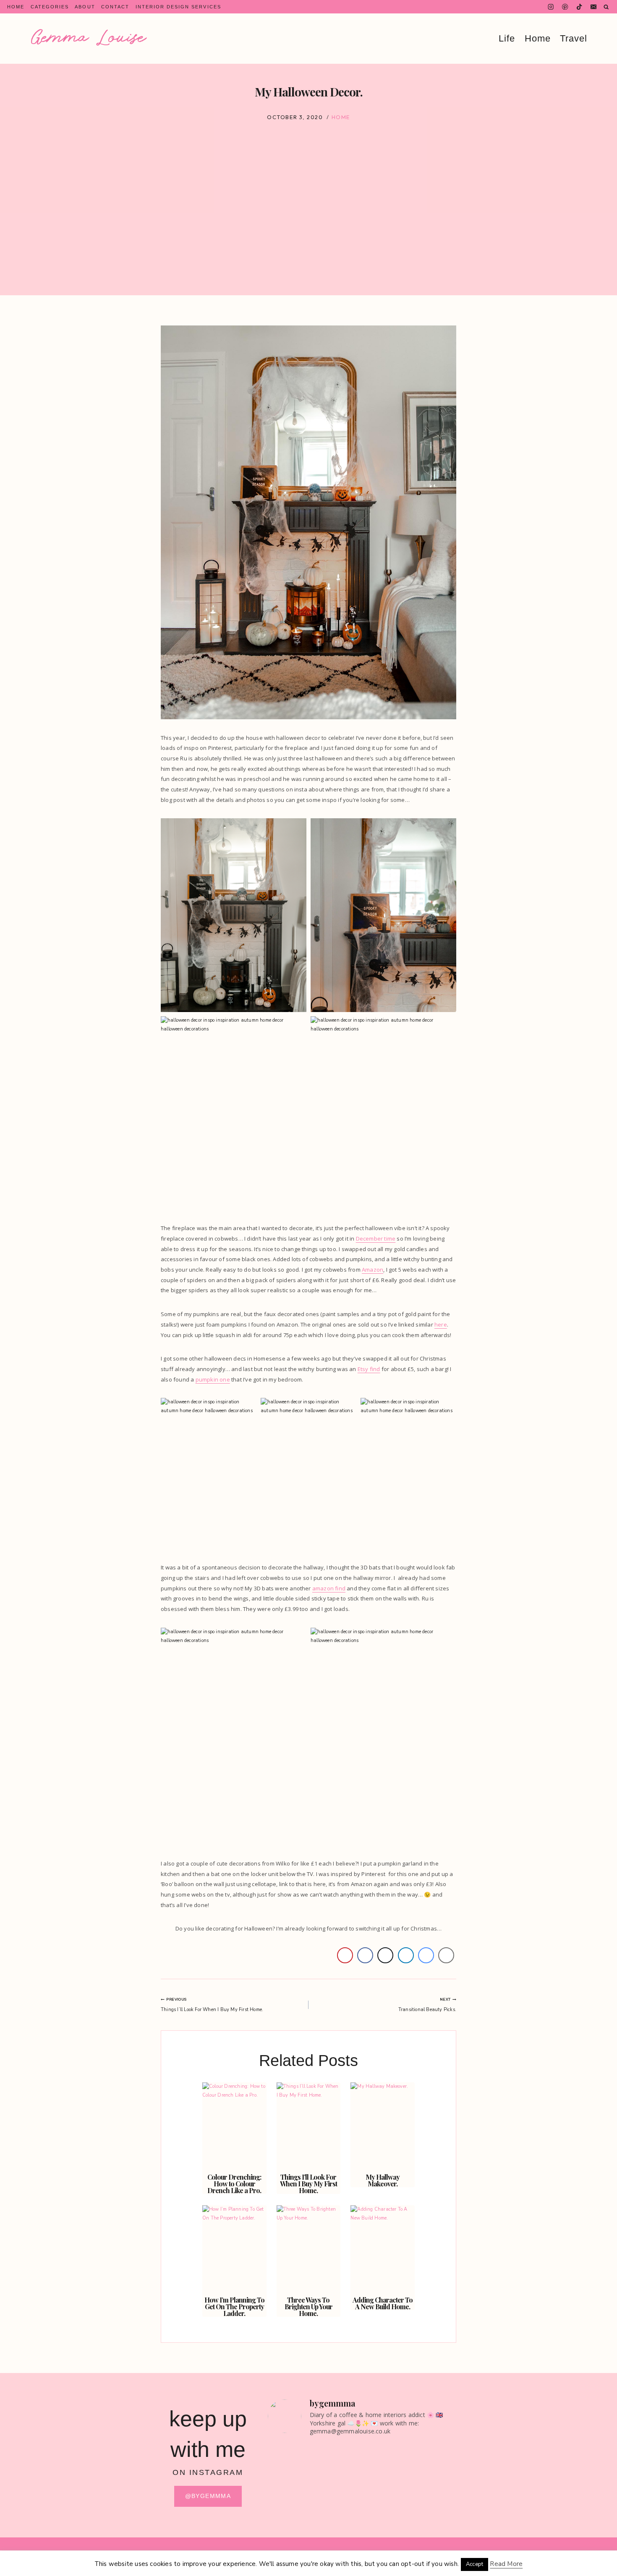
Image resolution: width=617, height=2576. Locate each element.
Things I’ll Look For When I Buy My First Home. (212, 2005)
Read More (506, 2564)
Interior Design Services (178, 7)
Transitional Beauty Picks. (427, 2005)
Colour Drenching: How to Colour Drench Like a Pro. (234, 2184)
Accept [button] (475, 2564)
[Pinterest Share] (345, 1955)
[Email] (594, 7)
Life (507, 39)
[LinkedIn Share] (406, 1955)
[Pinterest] (565, 7)
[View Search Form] (606, 7)
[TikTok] (579, 7)
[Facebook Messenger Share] (426, 1955)
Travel (574, 39)
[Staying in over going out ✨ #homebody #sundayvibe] (290, 2467)
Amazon (373, 1270)
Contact (115, 7)
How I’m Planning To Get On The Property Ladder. (234, 2307)
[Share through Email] (446, 1955)
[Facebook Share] (365, 1955)
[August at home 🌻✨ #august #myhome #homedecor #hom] (338, 2467)
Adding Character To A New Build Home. (383, 2303)
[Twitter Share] (385, 1955)
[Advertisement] (308, 237)
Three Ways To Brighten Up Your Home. (308, 2307)
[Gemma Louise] (89, 37)
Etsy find (369, 1369)
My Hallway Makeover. (383, 2180)
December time (376, 1239)
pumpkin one (213, 1379)
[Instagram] (551, 7)
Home (16, 7)
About (85, 7)
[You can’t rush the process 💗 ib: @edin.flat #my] (386, 2472)
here (441, 1324)
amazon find (329, 1588)
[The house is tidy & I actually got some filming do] (434, 2485)
